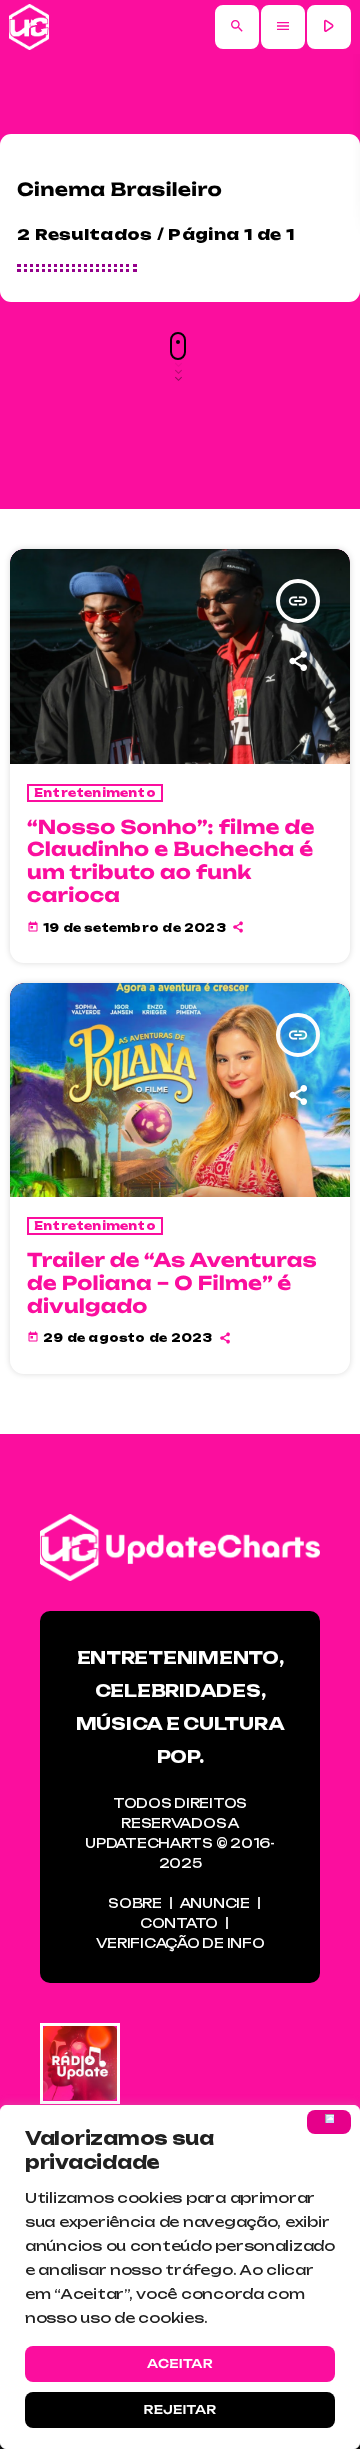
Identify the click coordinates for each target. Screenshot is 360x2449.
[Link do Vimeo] (29, 27)
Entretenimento (95, 793)
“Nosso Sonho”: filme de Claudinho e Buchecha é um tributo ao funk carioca (171, 861)
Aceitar (180, 2363)
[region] (180, 2277)
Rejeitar (179, 2409)
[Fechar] (329, 2122)
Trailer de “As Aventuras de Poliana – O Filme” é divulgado (172, 1283)
